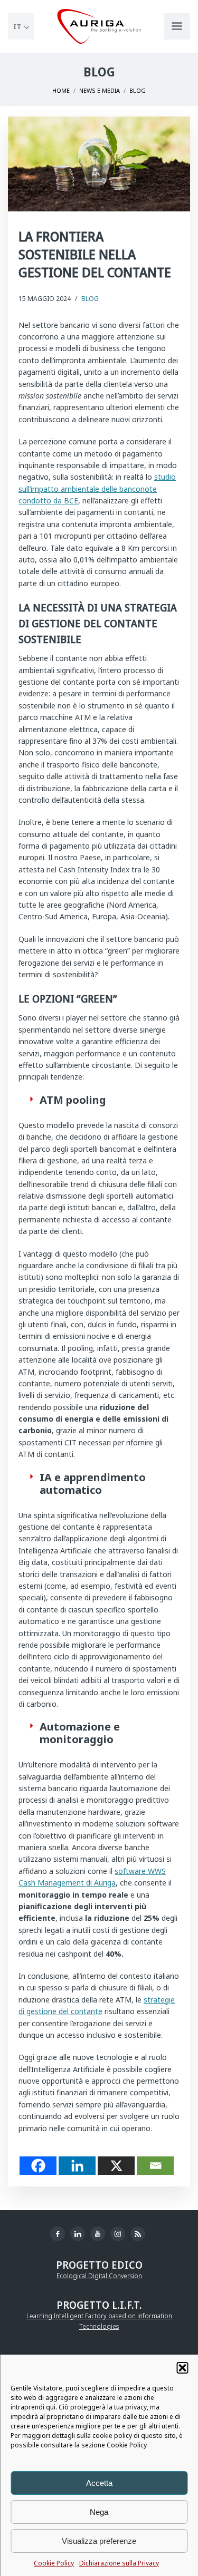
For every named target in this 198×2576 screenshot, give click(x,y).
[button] (182, 2368)
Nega (99, 2512)
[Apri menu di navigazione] (177, 26)
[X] (116, 2166)
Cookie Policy (54, 2563)
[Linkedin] (77, 2166)
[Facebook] (38, 2166)
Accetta (99, 2483)
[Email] (155, 2166)
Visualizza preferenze (99, 2541)
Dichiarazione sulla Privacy (119, 2563)
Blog (90, 299)
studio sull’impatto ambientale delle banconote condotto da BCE (97, 489)
